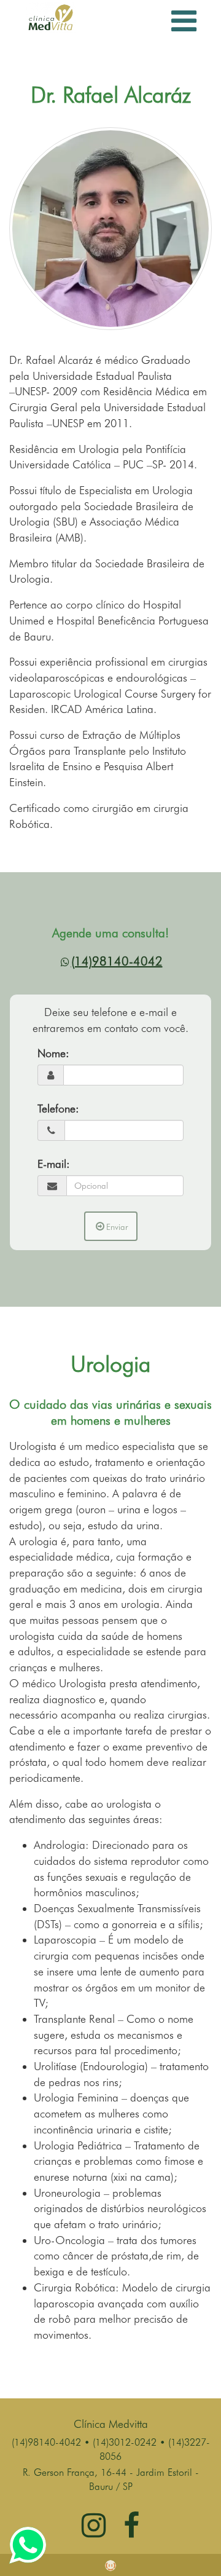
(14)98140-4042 (117, 961)
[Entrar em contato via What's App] (28, 2543)
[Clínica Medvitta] (51, 16)
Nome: (53, 1053)
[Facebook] (131, 2532)
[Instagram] (94, 2532)
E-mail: (54, 1164)
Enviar (117, 1227)
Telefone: (58, 1109)
